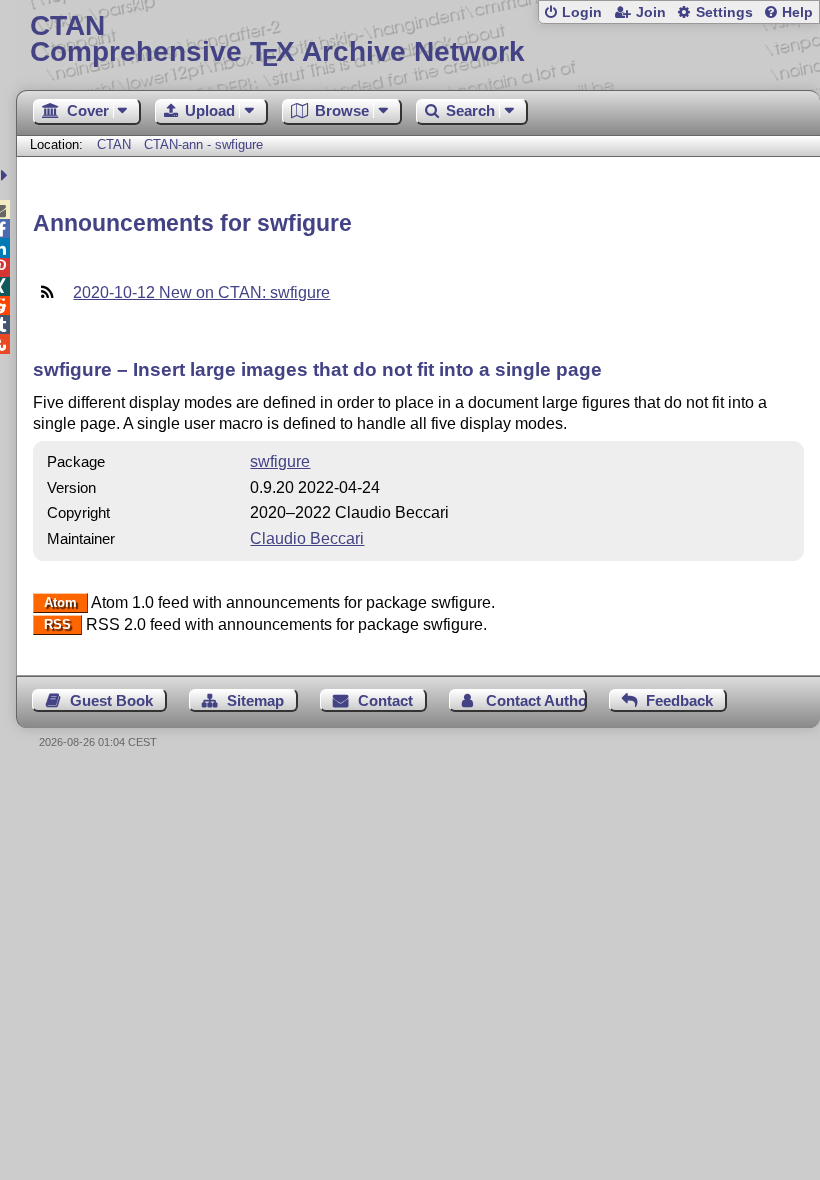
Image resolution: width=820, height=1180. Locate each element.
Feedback (679, 700)
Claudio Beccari (307, 538)
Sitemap (255, 700)
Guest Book (111, 700)
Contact (385, 700)
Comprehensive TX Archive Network (277, 39)
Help (797, 12)
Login (582, 12)
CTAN (114, 144)
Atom (60, 603)
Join (651, 12)
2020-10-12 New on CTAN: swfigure (201, 292)
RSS (57, 625)
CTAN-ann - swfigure (203, 144)
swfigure (280, 461)
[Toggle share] (6, 175)
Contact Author (536, 700)
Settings (724, 12)
